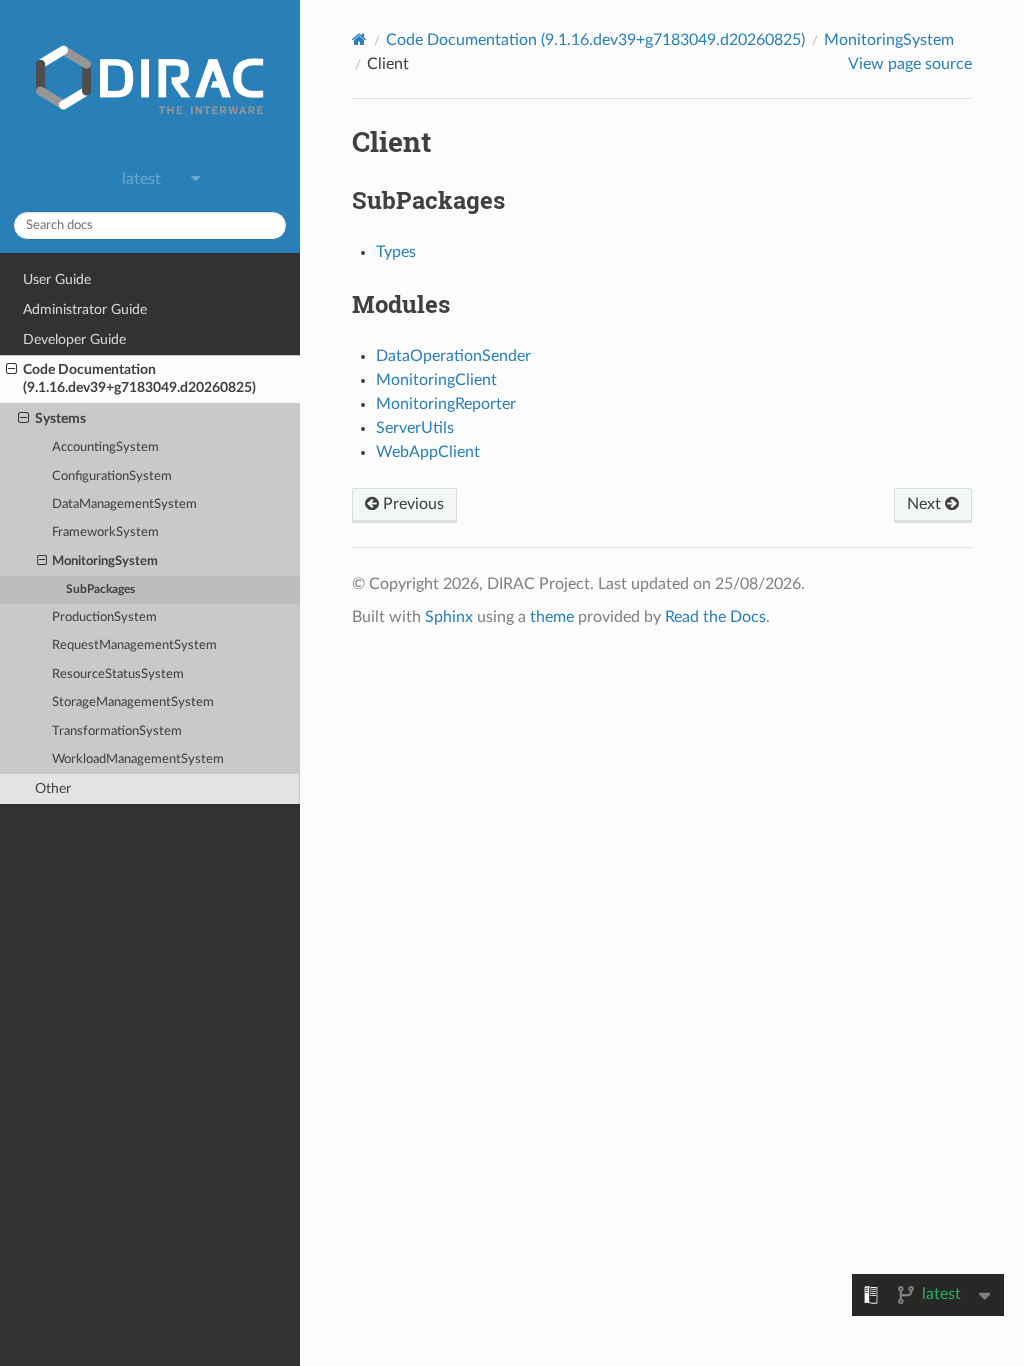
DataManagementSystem (124, 504)
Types (396, 252)
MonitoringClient (436, 380)
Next (926, 504)
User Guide (57, 279)
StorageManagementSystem (133, 702)
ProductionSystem (104, 617)
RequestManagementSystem (134, 645)
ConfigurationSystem (112, 476)
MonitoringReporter (446, 404)
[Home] (359, 39)
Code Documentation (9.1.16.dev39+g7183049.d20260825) (139, 378)
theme (552, 617)
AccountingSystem (105, 447)
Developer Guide (74, 339)
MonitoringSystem (105, 561)
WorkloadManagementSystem (138, 759)
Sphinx (449, 617)
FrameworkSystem (105, 532)
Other (53, 788)
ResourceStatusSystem (118, 674)
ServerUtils (415, 428)
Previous (411, 504)
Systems (60, 418)
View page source (910, 64)
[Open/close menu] (11, 370)
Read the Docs (715, 617)
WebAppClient (428, 452)
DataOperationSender (453, 356)
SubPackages (100, 589)
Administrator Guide (85, 309)
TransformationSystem (117, 731)
